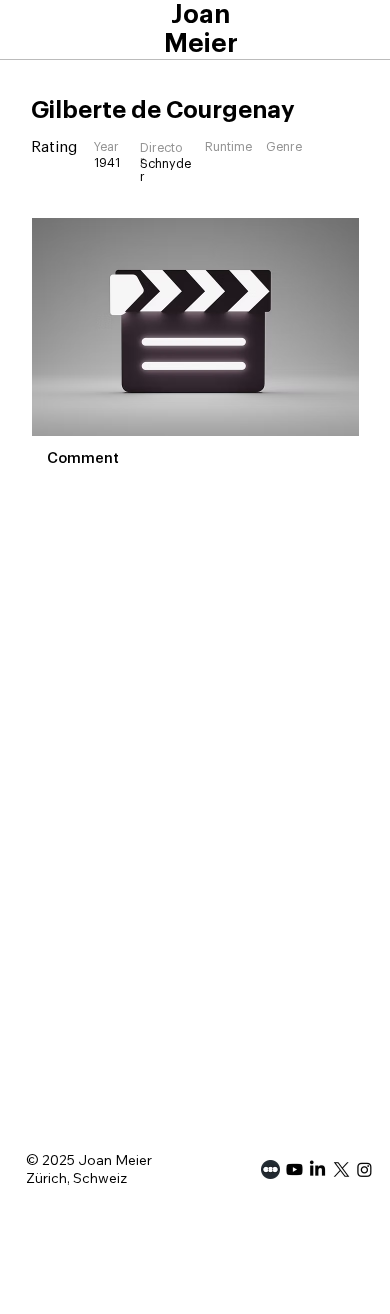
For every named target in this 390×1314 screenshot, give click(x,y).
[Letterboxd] (270, 1169)
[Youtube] (294, 1169)
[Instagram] (364, 1169)
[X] (341, 1169)
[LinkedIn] (317, 1169)
